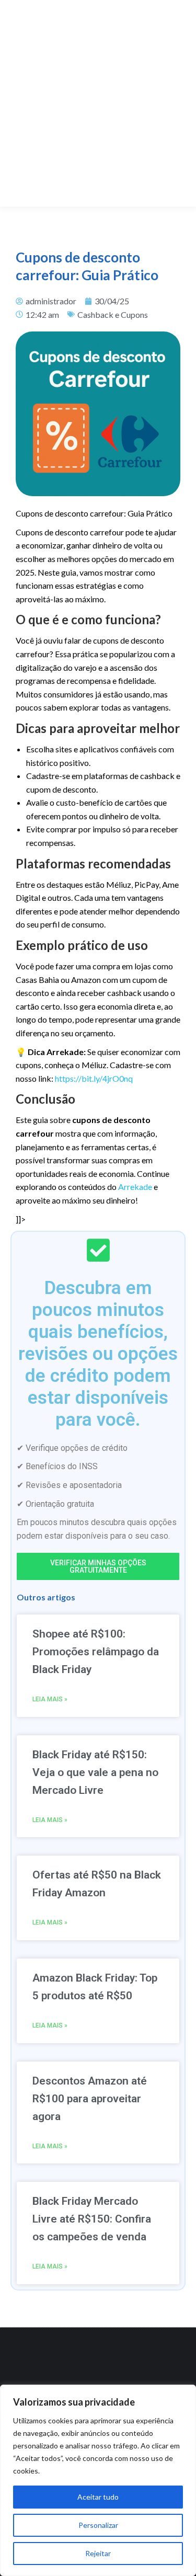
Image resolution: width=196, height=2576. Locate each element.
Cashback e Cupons (113, 314)
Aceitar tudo (98, 2497)
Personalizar (98, 2525)
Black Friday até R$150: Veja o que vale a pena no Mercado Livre (95, 1772)
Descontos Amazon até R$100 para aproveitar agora (90, 2099)
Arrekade (135, 1187)
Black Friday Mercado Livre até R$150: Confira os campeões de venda (92, 2219)
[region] (98, 2480)
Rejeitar (98, 2553)
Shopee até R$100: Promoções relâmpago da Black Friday (96, 1652)
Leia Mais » (50, 1699)
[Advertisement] (98, 103)
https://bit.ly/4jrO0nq (94, 1078)
